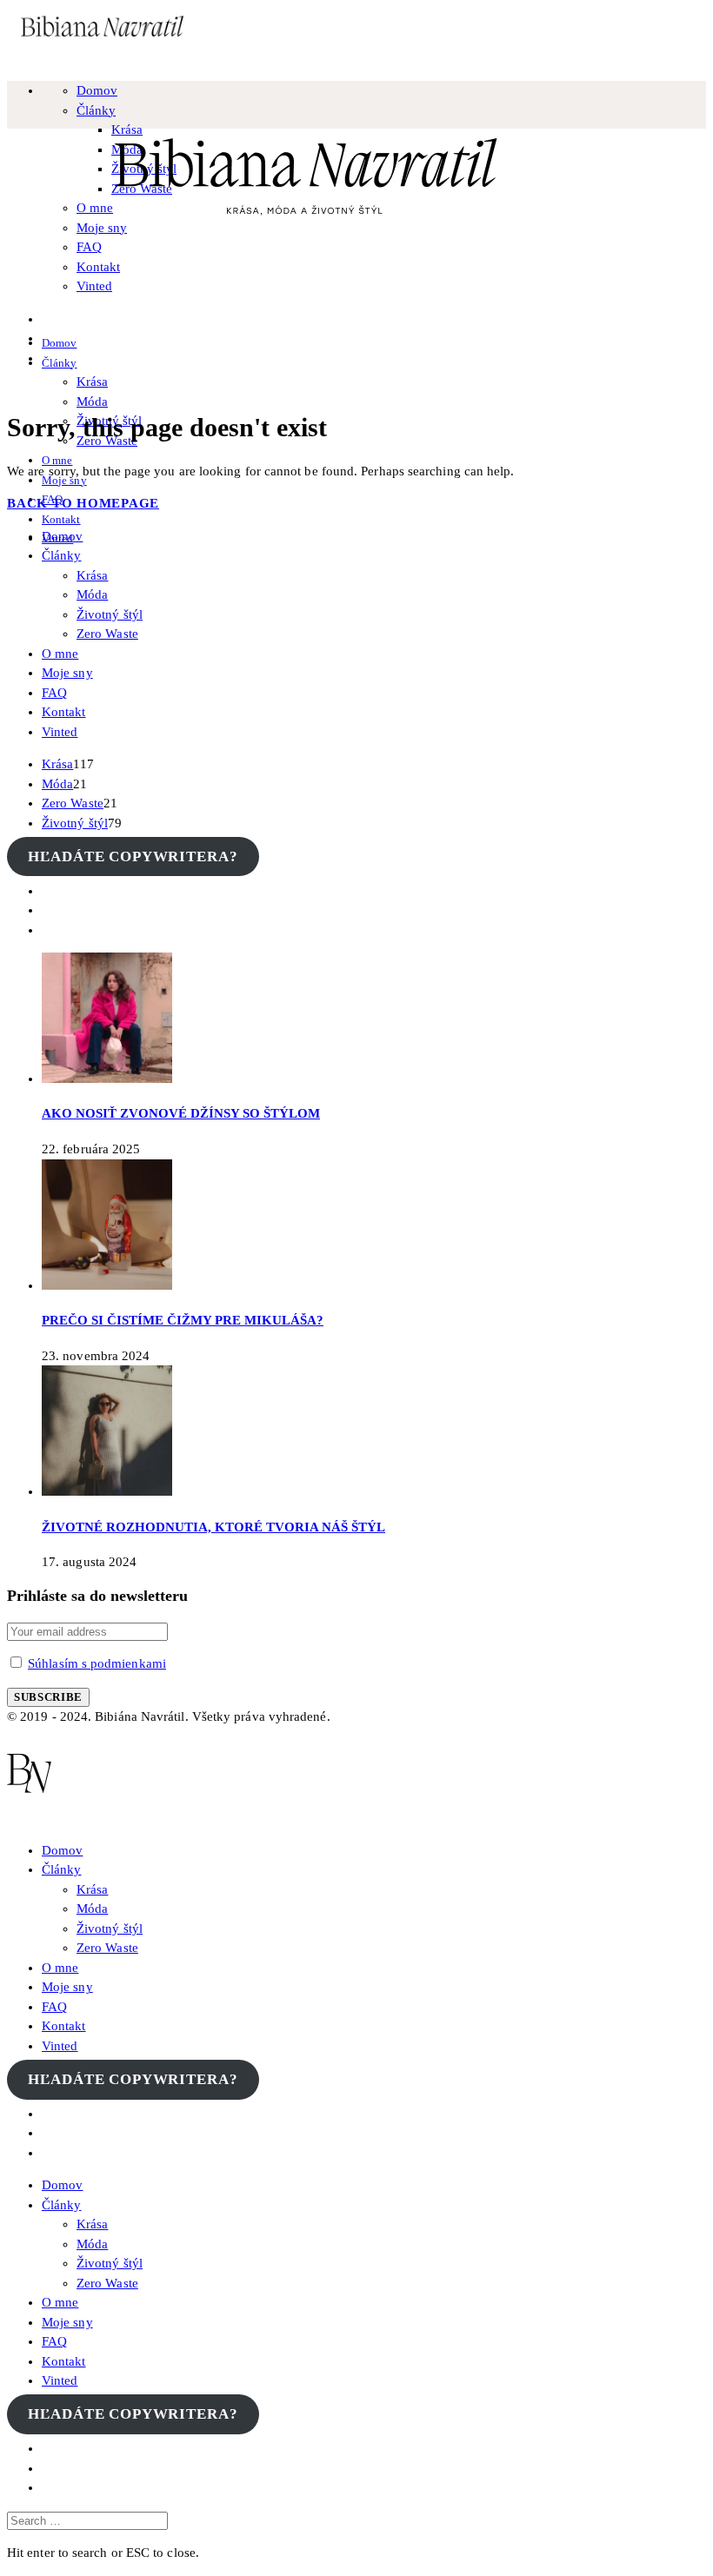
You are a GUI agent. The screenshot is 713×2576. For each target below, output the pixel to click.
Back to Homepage (83, 503)
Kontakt (98, 267)
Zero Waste (107, 634)
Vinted (94, 286)
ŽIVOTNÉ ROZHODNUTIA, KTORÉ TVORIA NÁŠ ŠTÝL (213, 1527)
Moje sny (67, 673)
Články (96, 110)
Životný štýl (110, 614)
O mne (57, 460)
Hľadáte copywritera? (133, 856)
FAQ (89, 247)
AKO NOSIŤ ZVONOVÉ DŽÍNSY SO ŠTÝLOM (181, 1113)
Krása (92, 382)
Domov (97, 90)
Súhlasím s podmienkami (97, 1663)
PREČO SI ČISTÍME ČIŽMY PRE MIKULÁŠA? (183, 1320)
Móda (92, 402)
